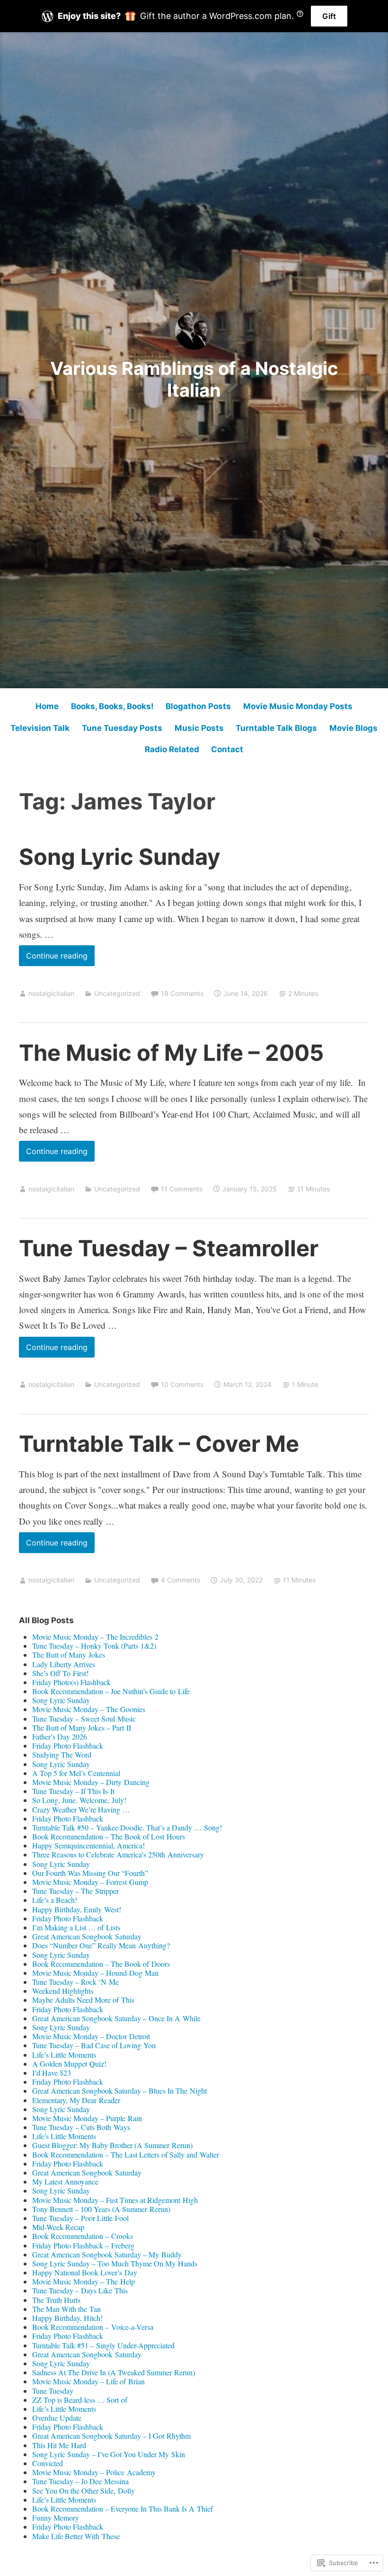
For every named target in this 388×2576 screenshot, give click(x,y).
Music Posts (199, 728)
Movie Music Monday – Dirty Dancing (91, 1782)
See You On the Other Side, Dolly (84, 2491)
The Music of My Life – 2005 (171, 1053)
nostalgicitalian (51, 993)
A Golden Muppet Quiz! (69, 2064)
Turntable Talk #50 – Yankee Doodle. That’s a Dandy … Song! (127, 1827)
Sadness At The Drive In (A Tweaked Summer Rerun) (114, 2372)
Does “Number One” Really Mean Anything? (101, 1945)
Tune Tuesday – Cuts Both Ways (81, 2127)
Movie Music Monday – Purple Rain (87, 2118)
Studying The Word (62, 1754)
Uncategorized (117, 993)
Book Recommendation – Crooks (83, 2236)
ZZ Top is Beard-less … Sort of (80, 2400)
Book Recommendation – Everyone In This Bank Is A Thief (123, 2509)
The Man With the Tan (66, 2309)
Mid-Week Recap (58, 2227)
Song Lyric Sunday (120, 857)
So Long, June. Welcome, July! (79, 1800)
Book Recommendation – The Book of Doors (101, 1964)
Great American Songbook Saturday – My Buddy (107, 2254)
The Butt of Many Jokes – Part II (82, 1728)
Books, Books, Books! (112, 706)
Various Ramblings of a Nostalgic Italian (194, 379)
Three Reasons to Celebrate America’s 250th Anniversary (118, 1854)
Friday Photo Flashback (68, 1745)
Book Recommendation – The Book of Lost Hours (109, 1836)
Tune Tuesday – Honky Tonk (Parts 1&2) (94, 1646)
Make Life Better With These (76, 2536)
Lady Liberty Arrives (64, 1664)
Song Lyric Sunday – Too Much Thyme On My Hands (115, 2263)
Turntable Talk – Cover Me (159, 1443)
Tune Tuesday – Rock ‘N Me (75, 1982)
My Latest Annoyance (65, 2181)
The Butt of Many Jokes (69, 1655)
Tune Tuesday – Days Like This (80, 2290)
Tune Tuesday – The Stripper (75, 1891)
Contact (227, 749)
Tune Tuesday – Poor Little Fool (80, 2218)
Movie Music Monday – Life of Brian (88, 2381)
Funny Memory (56, 2518)
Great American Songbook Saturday (87, 1936)
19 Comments (182, 993)
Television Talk (40, 728)
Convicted (48, 2463)
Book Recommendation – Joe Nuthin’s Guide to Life (111, 1691)
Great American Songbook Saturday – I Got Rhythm (111, 2436)
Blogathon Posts (198, 706)
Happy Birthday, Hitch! (67, 2318)
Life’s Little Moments (64, 2055)
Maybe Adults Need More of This (83, 2000)
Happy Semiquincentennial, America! (88, 1845)
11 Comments (182, 1189)
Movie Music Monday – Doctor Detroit (91, 2036)
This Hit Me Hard (59, 2445)
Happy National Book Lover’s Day (85, 2272)
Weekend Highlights (63, 1991)
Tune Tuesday (53, 2391)
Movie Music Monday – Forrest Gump (90, 1882)
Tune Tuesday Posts (122, 728)
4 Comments (181, 1580)
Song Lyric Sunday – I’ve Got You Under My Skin (109, 2454)
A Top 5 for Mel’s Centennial (76, 1773)
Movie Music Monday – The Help (84, 2281)
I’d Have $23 (52, 2073)
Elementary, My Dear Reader (76, 2100)
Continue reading (53, 958)
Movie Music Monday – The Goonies (89, 1709)
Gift (329, 16)
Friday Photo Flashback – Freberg (83, 2245)
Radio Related (172, 749)
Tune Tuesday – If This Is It (73, 1791)
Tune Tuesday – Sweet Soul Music (84, 1719)
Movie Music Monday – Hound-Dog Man (95, 1973)
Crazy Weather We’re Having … (81, 1809)
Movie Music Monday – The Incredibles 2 (95, 1637)
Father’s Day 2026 (60, 1737)
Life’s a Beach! (55, 1900)
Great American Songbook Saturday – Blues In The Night (119, 2091)
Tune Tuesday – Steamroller (169, 1248)
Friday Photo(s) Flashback (71, 1682)
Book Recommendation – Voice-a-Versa (93, 2327)
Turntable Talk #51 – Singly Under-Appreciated (103, 2345)
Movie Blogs (353, 728)
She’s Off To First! (60, 1673)
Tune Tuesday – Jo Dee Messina (80, 2481)
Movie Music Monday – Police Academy (94, 2472)
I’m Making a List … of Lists (76, 1927)
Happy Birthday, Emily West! (77, 1909)
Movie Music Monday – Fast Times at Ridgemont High (115, 2200)
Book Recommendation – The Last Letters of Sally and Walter (126, 2154)
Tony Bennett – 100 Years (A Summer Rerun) (101, 2209)
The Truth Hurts (56, 2300)
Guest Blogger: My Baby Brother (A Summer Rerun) (112, 2145)
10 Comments (182, 1384)
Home (47, 706)
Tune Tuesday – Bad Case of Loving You (94, 2045)
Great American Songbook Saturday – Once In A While (116, 2018)
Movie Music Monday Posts (298, 706)
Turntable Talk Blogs (276, 728)
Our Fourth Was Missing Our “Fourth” (90, 1873)
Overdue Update (57, 2418)
